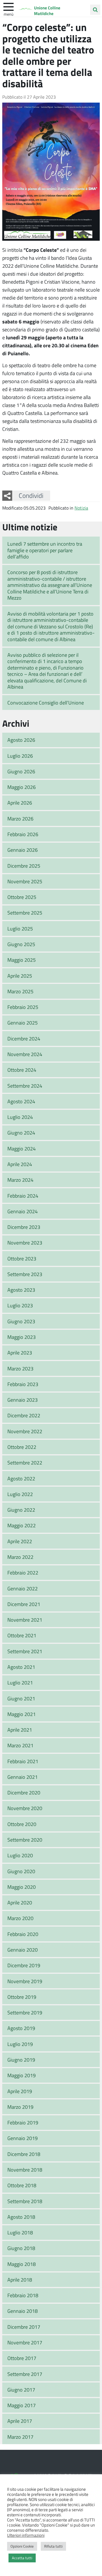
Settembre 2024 (25, 1086)
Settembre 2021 (25, 1651)
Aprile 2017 (20, 2421)
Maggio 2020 (22, 1887)
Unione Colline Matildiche (47, 11)
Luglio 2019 (20, 2044)
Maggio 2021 (22, 1714)
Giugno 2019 (21, 2060)
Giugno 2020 (21, 1871)
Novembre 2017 (25, 2342)
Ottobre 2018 (22, 2185)
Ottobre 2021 (22, 1635)
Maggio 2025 (22, 960)
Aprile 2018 (20, 2280)
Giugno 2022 (21, 1510)
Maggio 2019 (22, 2075)
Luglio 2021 (20, 1682)
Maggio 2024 (22, 1148)
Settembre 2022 (25, 1462)
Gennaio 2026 (23, 850)
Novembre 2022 (25, 1431)
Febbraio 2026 (23, 834)
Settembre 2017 (25, 2374)
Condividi (31, 495)
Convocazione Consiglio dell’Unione (46, 703)
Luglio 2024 (20, 1117)
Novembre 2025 (25, 881)
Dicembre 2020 (24, 1792)
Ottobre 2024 (22, 1070)
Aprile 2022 (20, 1541)
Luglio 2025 (20, 928)
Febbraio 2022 (23, 1572)
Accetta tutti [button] (22, 2558)
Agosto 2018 (21, 2217)
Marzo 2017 (20, 2437)
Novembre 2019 (25, 1981)
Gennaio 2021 (23, 1777)
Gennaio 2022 (23, 1588)
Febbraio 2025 (23, 1007)
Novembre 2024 (25, 1054)
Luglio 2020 (20, 1855)
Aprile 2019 (20, 2091)
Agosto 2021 (21, 1667)
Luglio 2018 (20, 2232)
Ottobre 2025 (22, 897)
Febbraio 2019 (23, 2122)
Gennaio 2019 (23, 2138)
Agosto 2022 (21, 1478)
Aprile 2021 (20, 1730)
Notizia (81, 508)
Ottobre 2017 (22, 2358)
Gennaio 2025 (23, 1023)
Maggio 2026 (22, 787)
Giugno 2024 (21, 1133)
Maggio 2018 (22, 2264)
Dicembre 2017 (24, 2327)
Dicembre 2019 (24, 1965)
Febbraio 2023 (23, 1384)
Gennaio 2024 (23, 1211)
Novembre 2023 (25, 1243)
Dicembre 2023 (24, 1227)
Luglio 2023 (20, 1305)
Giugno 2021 (21, 1698)
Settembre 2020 (25, 1840)
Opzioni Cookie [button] (22, 2546)
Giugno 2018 (21, 2248)
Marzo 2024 (20, 1180)
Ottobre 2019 (22, 1997)
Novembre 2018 (25, 2170)
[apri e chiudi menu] (8, 6)
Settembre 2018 (25, 2201)
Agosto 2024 (21, 1101)
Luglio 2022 (20, 1494)
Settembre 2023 (25, 1274)
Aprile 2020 (20, 1902)
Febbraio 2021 (23, 1761)
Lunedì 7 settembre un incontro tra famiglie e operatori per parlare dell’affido (45, 550)
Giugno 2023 (21, 1321)
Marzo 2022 (20, 1557)
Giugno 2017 (21, 2390)
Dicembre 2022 (24, 1415)
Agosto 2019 (21, 2028)
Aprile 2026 (20, 803)
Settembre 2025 (25, 913)
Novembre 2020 (25, 1808)
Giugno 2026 (21, 771)
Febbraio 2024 (23, 1196)
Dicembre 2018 (24, 2154)
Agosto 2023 (21, 1290)
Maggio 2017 (22, 2405)
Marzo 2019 (20, 2107)
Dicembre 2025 (24, 866)
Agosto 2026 (21, 740)
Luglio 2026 (20, 756)
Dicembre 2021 (24, 1604)
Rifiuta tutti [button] (53, 2546)
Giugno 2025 (21, 944)
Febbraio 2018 (23, 2295)
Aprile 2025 (20, 976)
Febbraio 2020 (23, 1934)
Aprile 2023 (20, 1353)
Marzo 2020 (20, 1918)
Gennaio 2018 (23, 2311)
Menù (8, 14)
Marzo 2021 (20, 1745)
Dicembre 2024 (24, 1038)
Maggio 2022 (22, 1525)
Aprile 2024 (20, 1164)
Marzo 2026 (20, 818)
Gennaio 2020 (23, 1950)
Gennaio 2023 (23, 1400)
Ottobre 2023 (22, 1258)
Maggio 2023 (22, 1337)
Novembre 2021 (25, 1620)
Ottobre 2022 (22, 1447)
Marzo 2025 (20, 991)
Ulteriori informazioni (26, 2535)
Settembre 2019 (25, 2012)
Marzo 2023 (20, 1368)
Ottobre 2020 (22, 1824)
